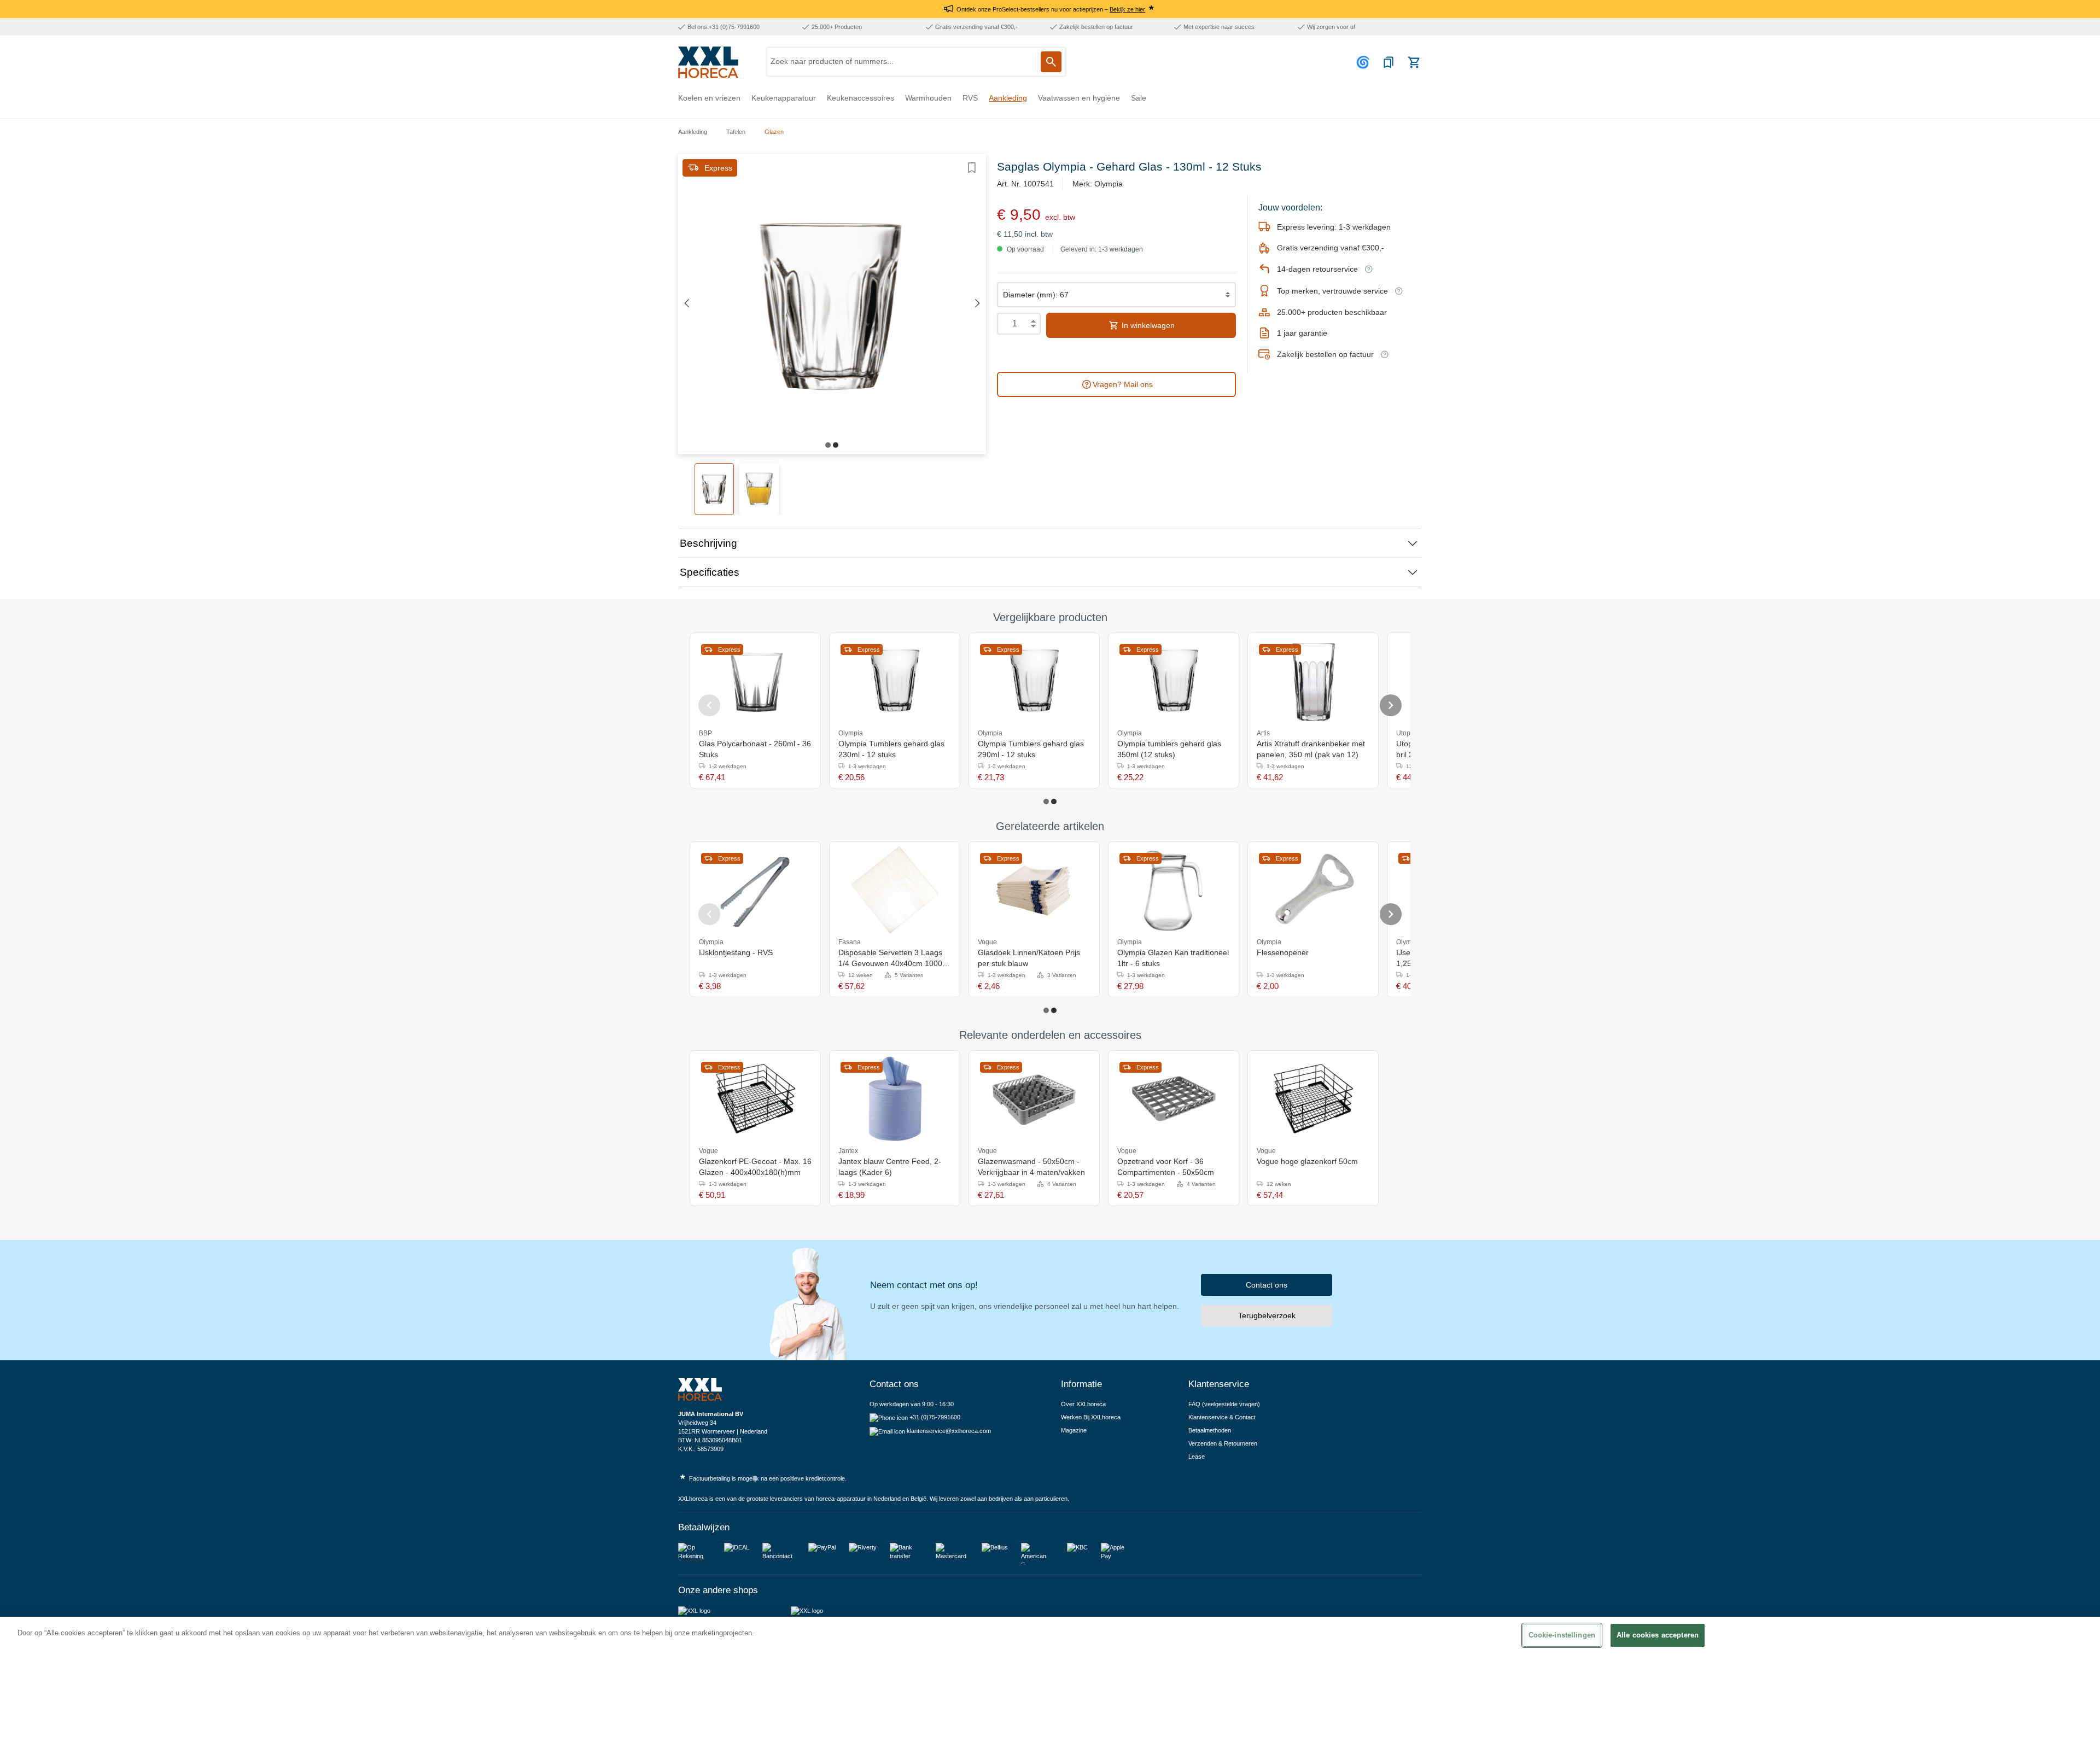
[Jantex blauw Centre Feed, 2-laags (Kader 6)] (895, 1099)
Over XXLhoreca (1083, 1404)
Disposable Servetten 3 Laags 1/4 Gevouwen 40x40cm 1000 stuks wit (890, 958)
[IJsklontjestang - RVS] (755, 890)
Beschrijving (708, 543)
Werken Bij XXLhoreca (1091, 1417)
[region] (1050, 1677)
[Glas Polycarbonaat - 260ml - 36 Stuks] (755, 681)
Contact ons (1267, 1285)
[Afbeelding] (828, 445)
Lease (1197, 1457)
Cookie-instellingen (1562, 1635)
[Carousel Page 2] (1054, 802)
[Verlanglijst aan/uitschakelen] (972, 168)
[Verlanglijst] (1389, 62)
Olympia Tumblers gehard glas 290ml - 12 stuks (1031, 749)
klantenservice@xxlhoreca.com (949, 1431)
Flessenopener (1283, 952)
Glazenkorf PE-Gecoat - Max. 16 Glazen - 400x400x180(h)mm (755, 1167)
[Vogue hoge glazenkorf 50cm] (1313, 1099)
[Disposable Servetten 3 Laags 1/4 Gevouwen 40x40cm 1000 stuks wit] (895, 890)
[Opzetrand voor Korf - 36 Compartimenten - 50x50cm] (1174, 1099)
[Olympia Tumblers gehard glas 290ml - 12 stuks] (1034, 681)
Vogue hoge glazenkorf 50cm (1307, 1161)
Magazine (1074, 1430)
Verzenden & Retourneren (1223, 1443)
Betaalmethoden (1210, 1430)
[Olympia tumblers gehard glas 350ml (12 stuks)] (1174, 681)
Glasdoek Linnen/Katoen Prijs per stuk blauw (1029, 958)
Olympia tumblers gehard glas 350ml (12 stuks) (1169, 749)
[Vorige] (686, 304)
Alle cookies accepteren (1658, 1635)
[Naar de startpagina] (708, 62)
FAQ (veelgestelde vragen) (1224, 1404)
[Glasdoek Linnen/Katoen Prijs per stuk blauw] (1034, 890)
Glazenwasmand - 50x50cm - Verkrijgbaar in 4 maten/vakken (1031, 1167)
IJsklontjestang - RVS (736, 952)
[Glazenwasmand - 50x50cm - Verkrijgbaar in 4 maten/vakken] (1034, 1099)
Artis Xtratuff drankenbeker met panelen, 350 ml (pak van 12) (1311, 749)
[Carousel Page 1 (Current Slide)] (1046, 802)
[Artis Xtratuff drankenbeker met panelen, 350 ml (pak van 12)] (1313, 681)
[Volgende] (978, 304)
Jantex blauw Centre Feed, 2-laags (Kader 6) (890, 1167)
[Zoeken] (1051, 62)
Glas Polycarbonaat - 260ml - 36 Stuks (755, 749)
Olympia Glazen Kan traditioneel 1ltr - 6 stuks (1173, 958)
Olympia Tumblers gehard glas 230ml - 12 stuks (891, 749)
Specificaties (710, 572)
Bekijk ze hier (1127, 9)
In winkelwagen (1147, 325)
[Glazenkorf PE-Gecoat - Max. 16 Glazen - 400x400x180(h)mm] (755, 1099)
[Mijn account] (1364, 62)
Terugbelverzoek (1267, 1315)
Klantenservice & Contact (1222, 1417)
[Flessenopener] (1313, 890)
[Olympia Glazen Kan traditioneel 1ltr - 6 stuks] (1174, 890)
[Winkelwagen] (1414, 62)
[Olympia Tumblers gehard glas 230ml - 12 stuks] (895, 681)
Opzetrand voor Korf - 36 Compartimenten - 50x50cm (1166, 1167)
